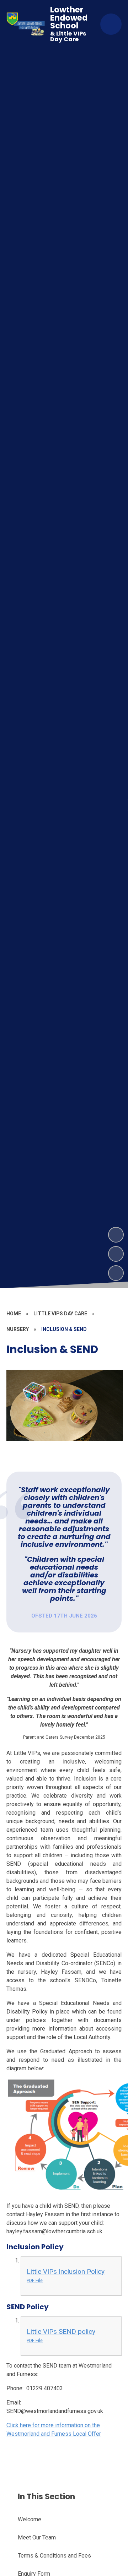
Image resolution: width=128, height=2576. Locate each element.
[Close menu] (111, 24)
